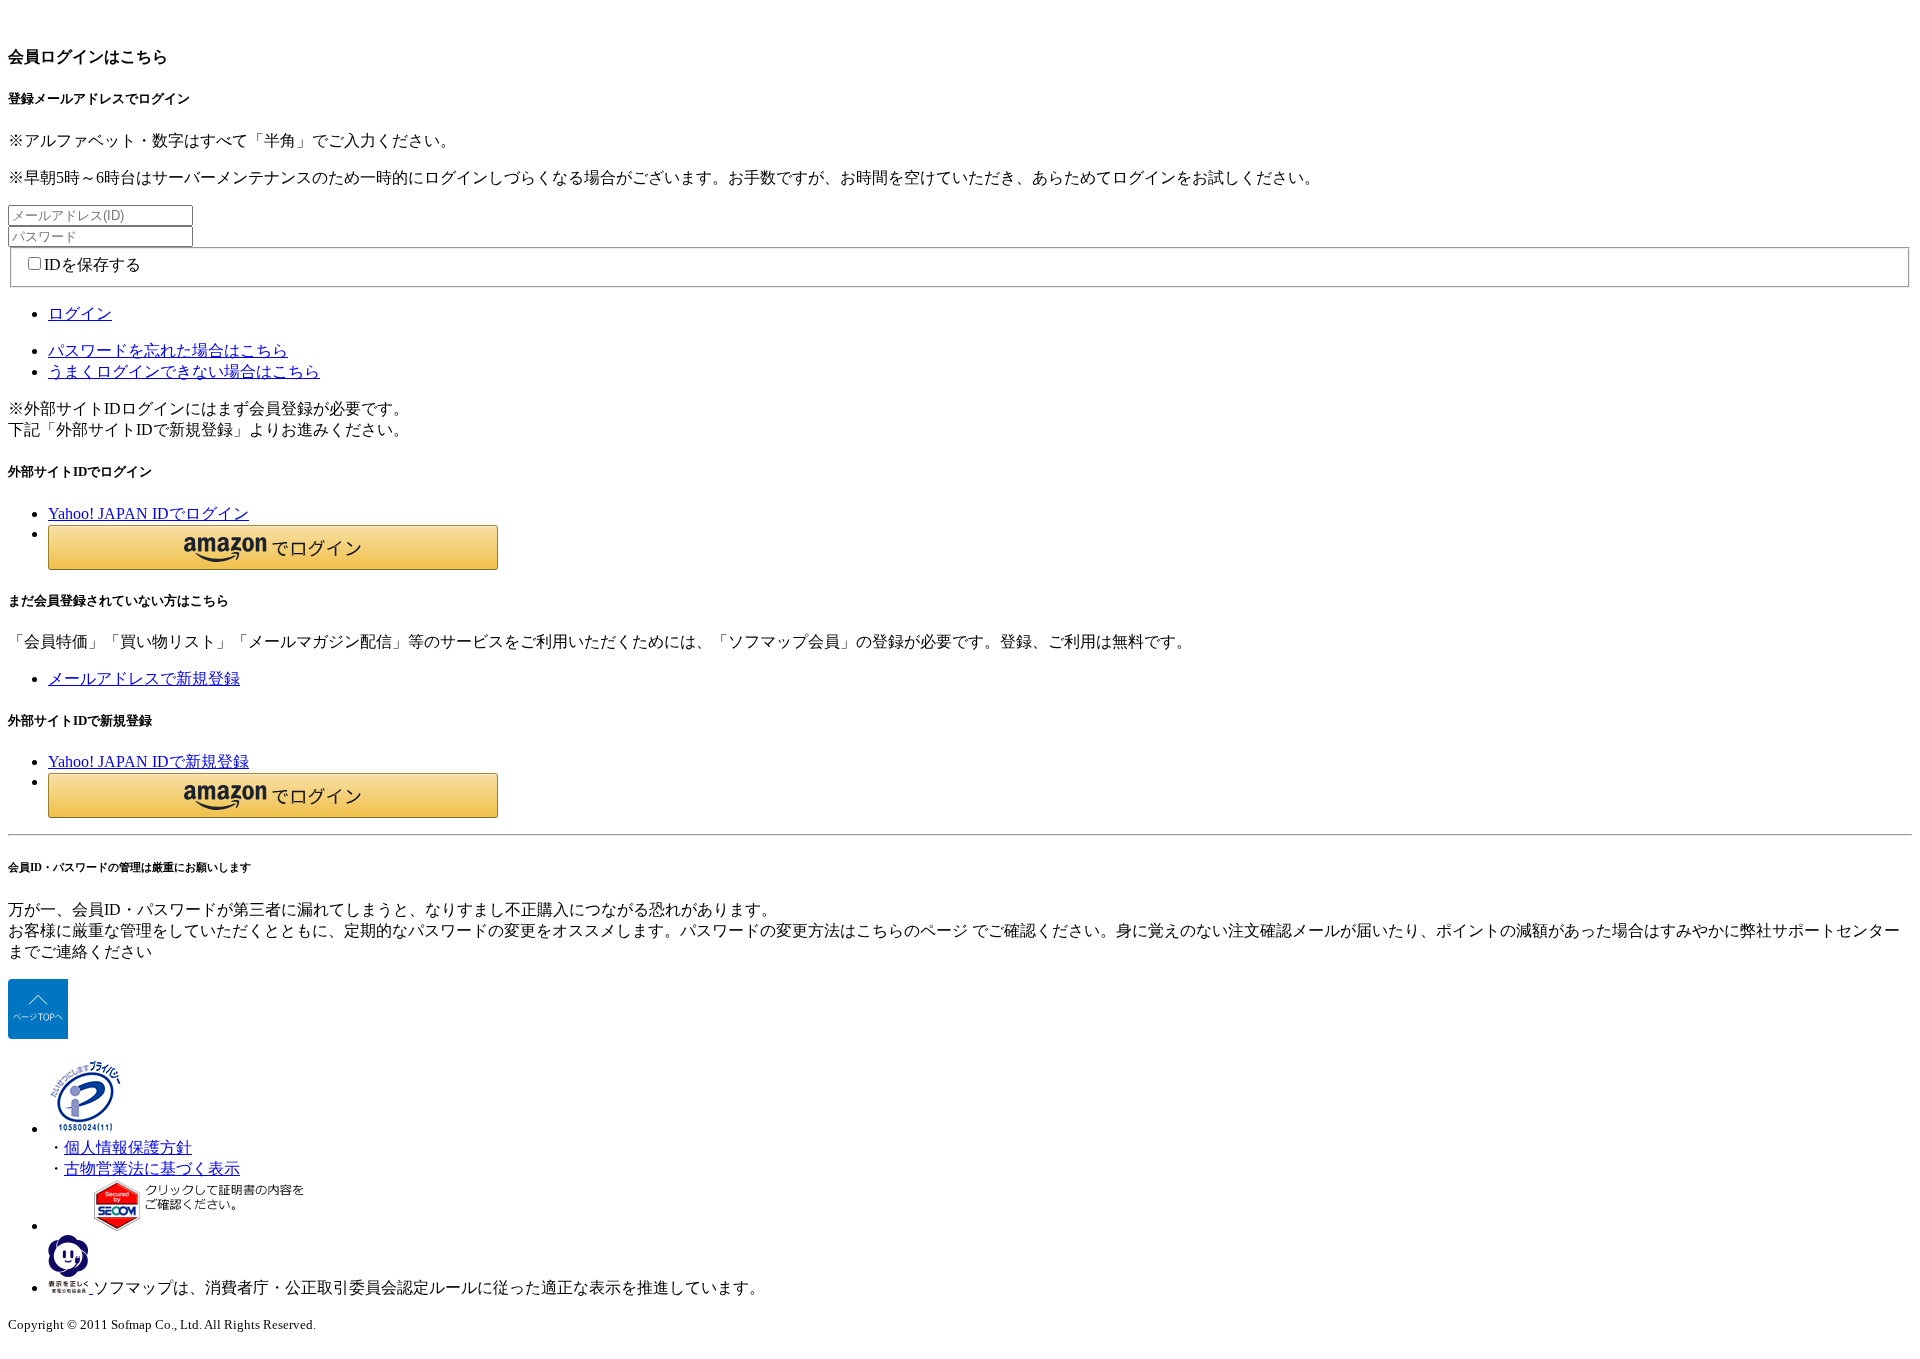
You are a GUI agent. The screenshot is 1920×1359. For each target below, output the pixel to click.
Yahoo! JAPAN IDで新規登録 (148, 761)
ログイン (80, 313)
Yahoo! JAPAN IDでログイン (148, 513)
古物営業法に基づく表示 (152, 1168)
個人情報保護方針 (128, 1147)
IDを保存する (92, 264)
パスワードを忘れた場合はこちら (168, 350)
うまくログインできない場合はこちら (184, 371)
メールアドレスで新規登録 (144, 678)
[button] (273, 547)
